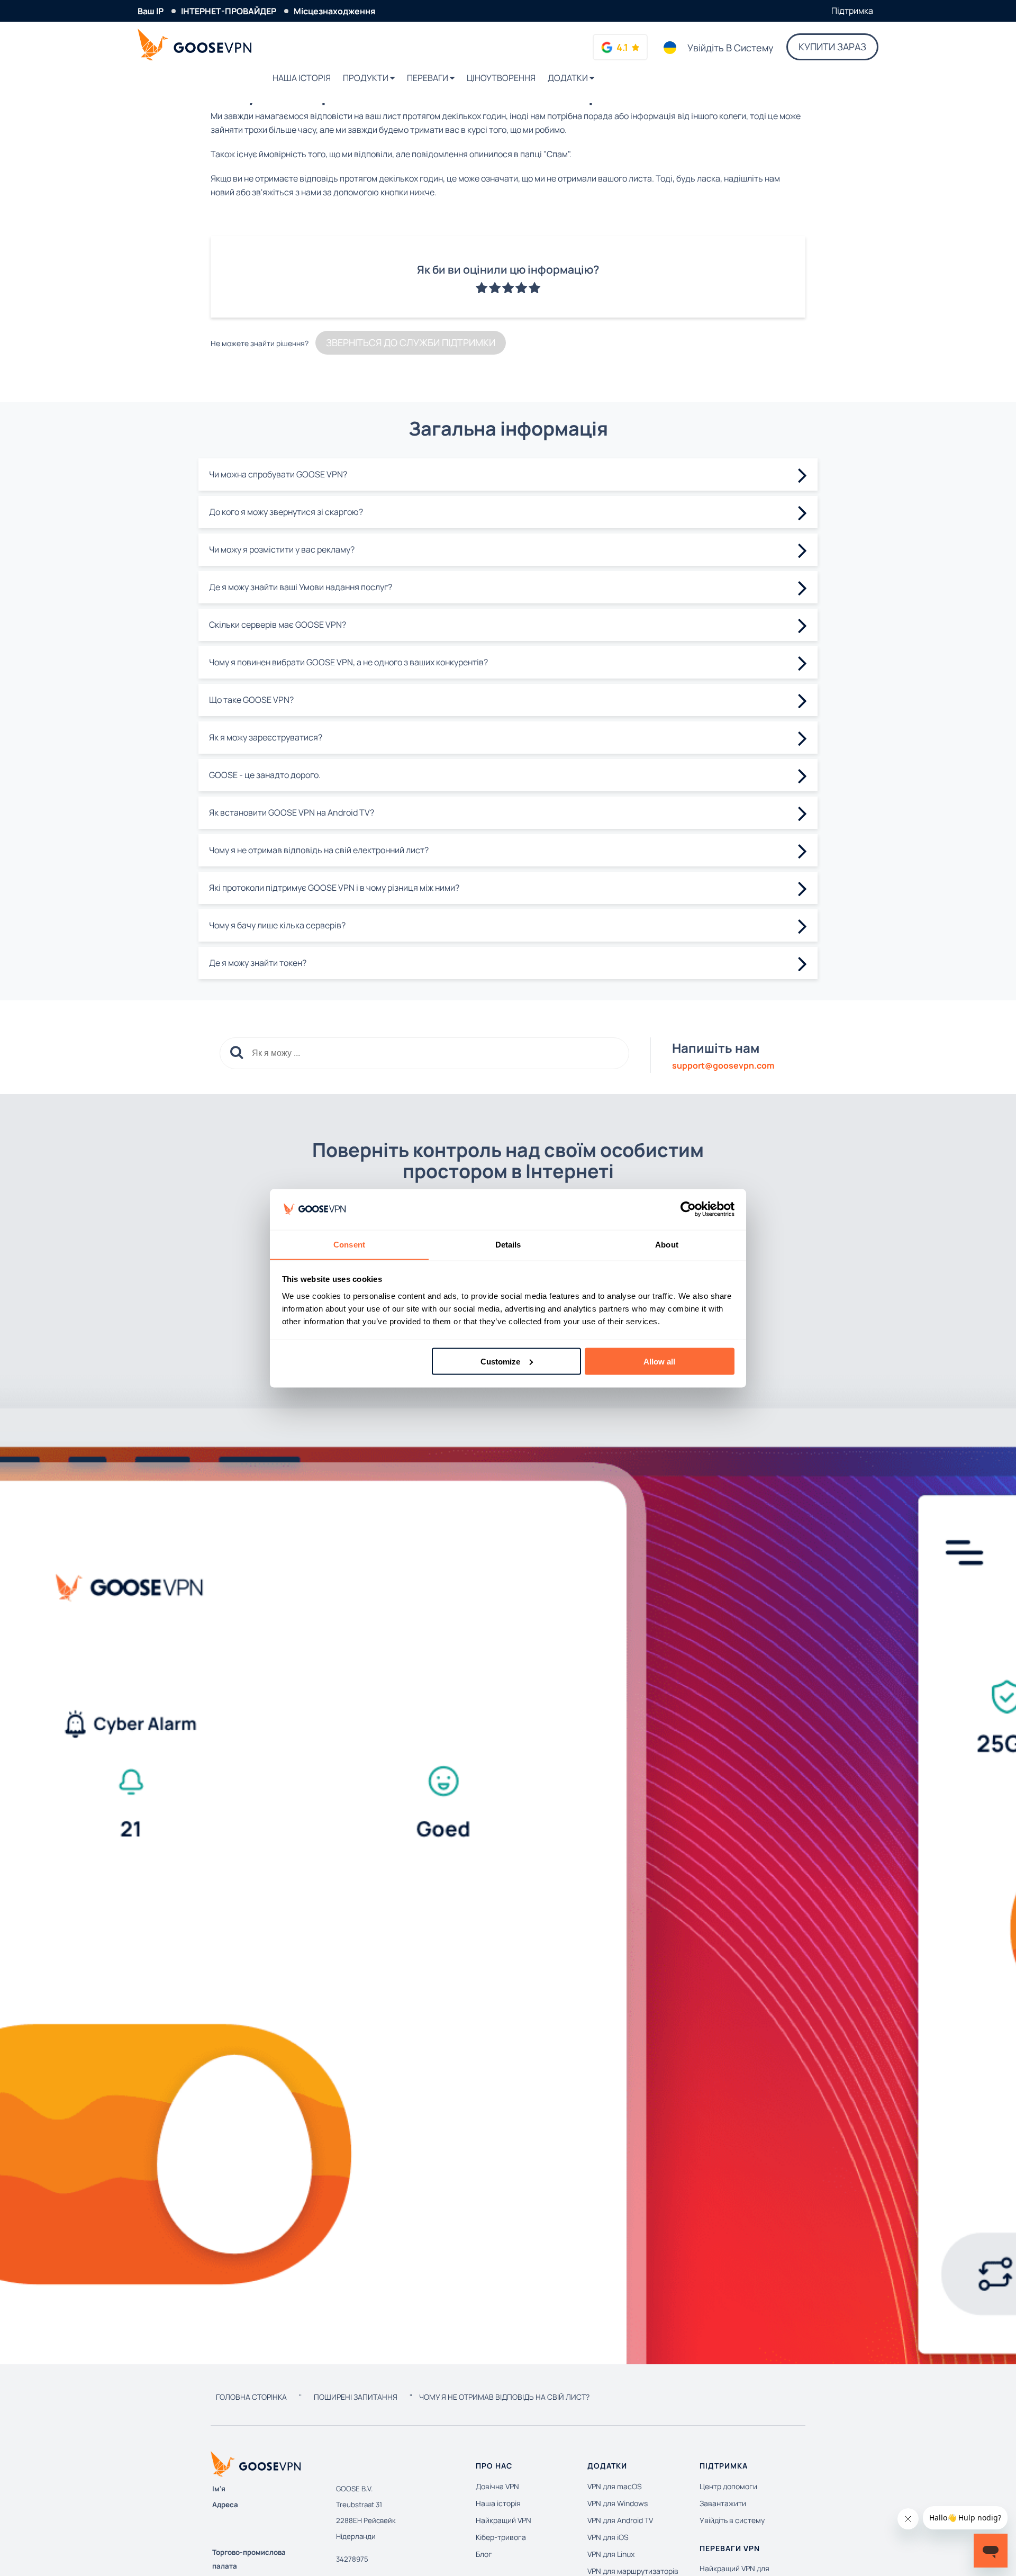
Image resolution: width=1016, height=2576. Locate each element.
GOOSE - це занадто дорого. (265, 775)
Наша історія (302, 78)
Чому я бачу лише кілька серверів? (277, 925)
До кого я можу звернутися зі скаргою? (286, 512)
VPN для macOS (615, 2486)
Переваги (428, 78)
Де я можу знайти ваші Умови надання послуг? (301, 587)
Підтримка (852, 11)
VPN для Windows (618, 2503)
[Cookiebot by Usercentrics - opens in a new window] (688, 1209)
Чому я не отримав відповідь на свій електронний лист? (319, 850)
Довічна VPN (497, 2486)
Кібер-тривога (501, 2537)
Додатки (569, 78)
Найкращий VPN (504, 2520)
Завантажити (723, 2503)
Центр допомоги (728, 2486)
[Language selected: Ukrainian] (670, 48)
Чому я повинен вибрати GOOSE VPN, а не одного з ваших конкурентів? (348, 662)
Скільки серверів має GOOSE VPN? (278, 625)
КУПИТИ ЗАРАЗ (832, 47)
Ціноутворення (501, 78)
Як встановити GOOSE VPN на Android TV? (292, 812)
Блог (484, 2554)
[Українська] (670, 48)
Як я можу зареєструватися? (266, 737)
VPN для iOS (608, 2537)
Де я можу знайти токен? (258, 963)
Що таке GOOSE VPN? (251, 700)
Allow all (659, 1361)
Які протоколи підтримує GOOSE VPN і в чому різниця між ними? (334, 888)
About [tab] (667, 1244)
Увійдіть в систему (731, 48)
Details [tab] (508, 1244)
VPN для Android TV (620, 2520)
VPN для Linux (611, 2554)
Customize (500, 1361)
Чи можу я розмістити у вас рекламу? (282, 549)
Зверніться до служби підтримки (411, 342)
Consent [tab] (349, 1244)
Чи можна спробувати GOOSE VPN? (278, 474)
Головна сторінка (251, 2397)
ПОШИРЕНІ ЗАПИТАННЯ (356, 2397)
